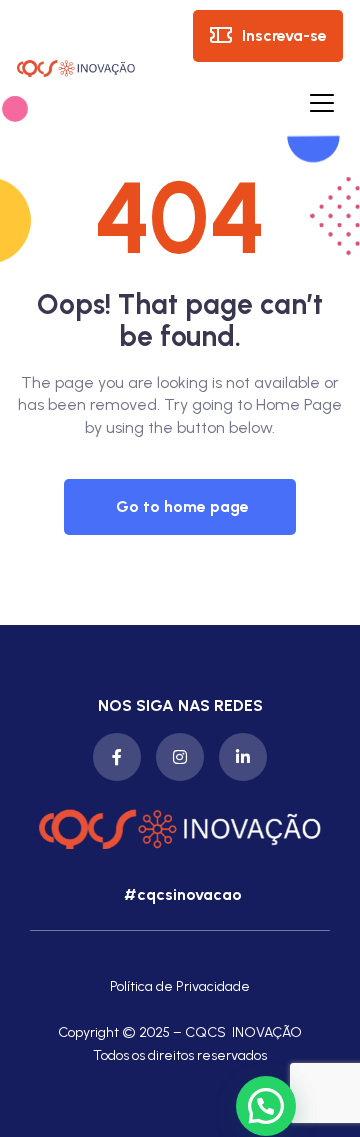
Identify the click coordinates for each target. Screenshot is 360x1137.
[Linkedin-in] (243, 757)
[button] (180, 507)
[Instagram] (180, 757)
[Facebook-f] (117, 757)
